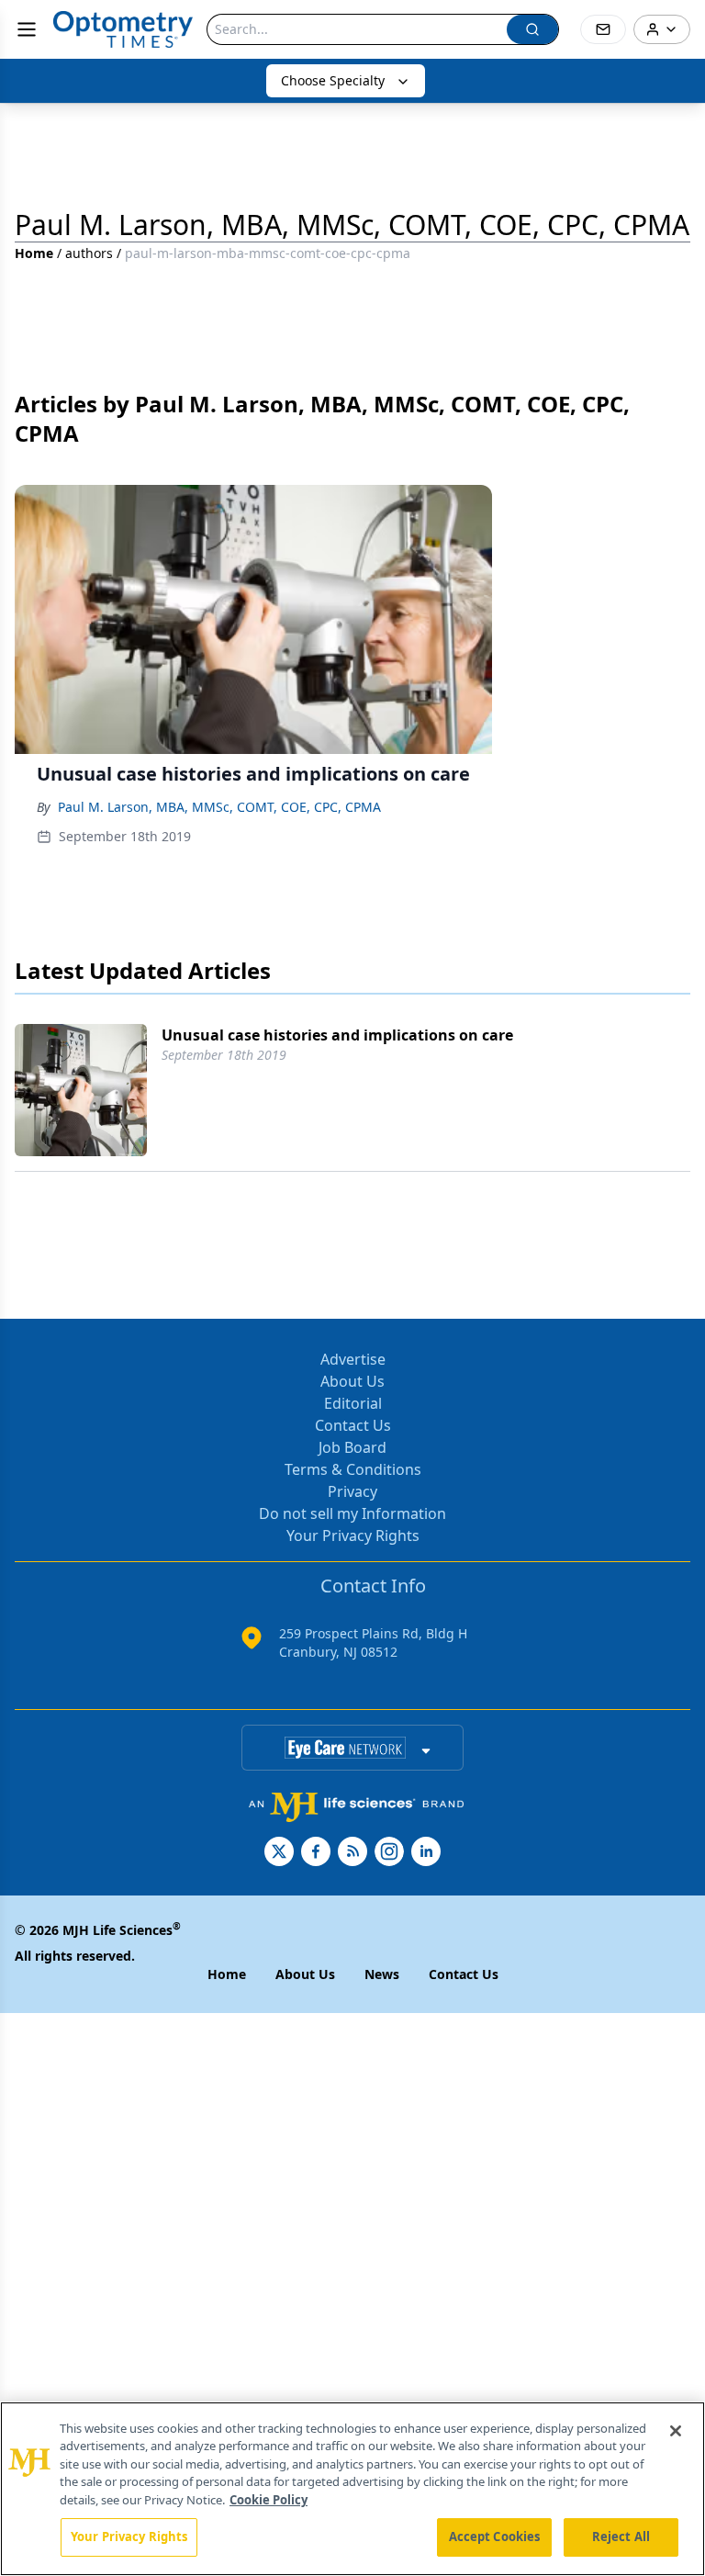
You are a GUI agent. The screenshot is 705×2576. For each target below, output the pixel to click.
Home (34, 253)
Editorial (353, 1403)
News (382, 1974)
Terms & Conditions (353, 1469)
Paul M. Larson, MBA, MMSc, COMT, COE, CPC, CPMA (219, 807)
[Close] (676, 2431)
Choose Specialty (333, 80)
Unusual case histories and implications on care (337, 1035)
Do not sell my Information (352, 1513)
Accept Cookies (495, 2537)
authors (89, 253)
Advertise (353, 1359)
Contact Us (353, 1425)
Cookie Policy (269, 2500)
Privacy (352, 1491)
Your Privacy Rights (353, 1535)
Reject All (621, 2537)
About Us (352, 1381)
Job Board (352, 1447)
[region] (352, 2489)
